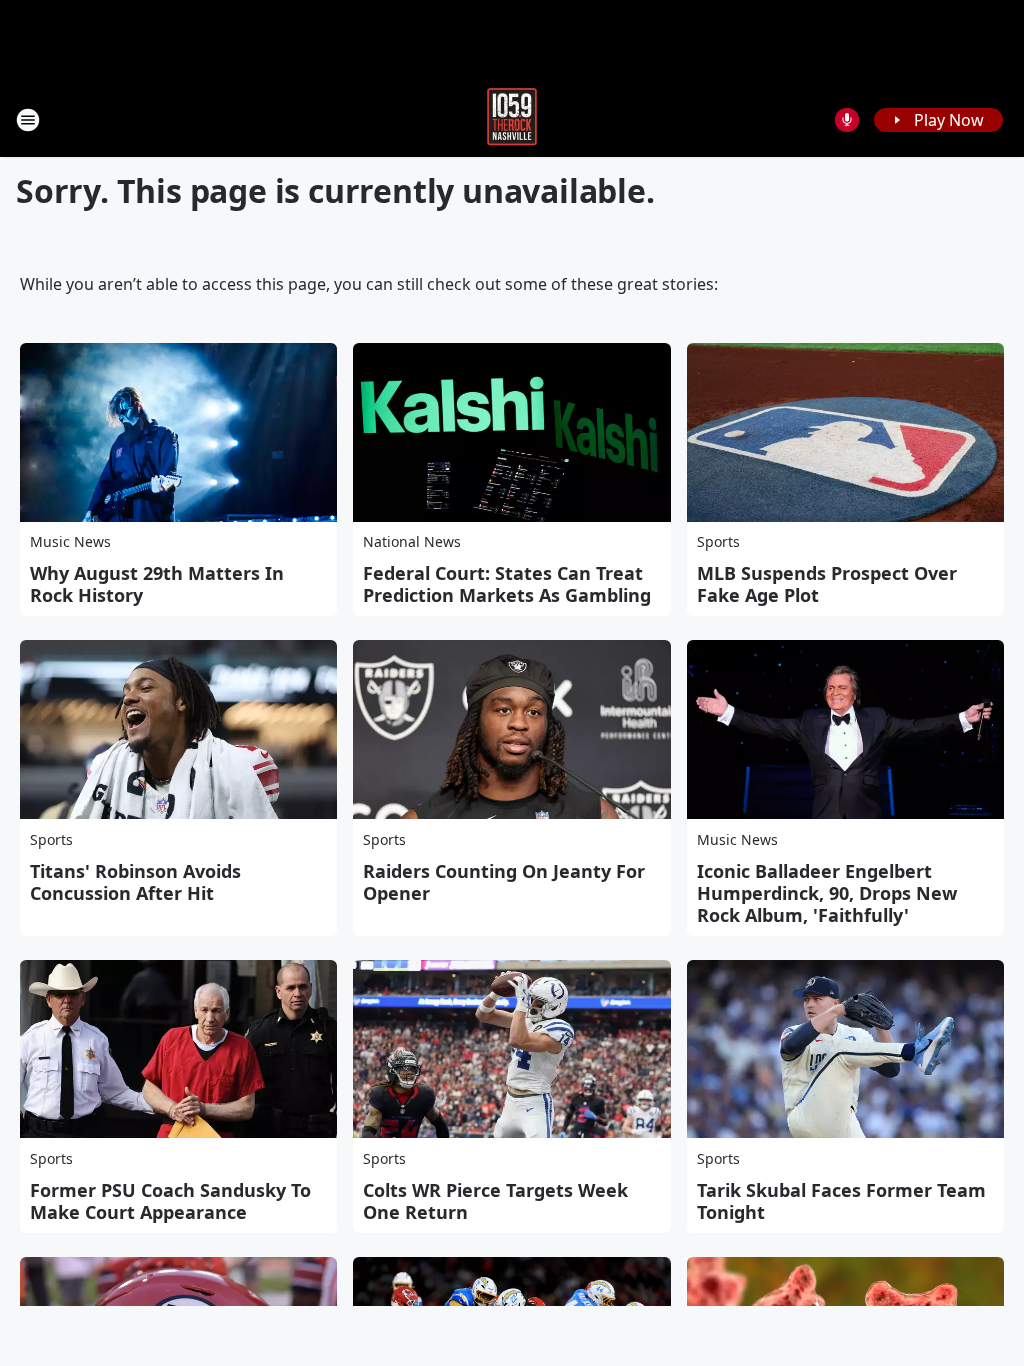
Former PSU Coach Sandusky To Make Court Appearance (170, 1201)
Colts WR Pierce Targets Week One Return (495, 1201)
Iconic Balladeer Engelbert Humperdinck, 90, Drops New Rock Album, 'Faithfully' (827, 893)
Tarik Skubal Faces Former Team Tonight (841, 1201)
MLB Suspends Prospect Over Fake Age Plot (827, 584)
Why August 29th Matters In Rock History (157, 584)
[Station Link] (512, 119)
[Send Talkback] (847, 120)
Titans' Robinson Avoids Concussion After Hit (135, 882)
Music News (70, 541)
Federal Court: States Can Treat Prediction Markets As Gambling (507, 584)
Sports (718, 541)
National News (412, 541)
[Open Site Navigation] (28, 120)
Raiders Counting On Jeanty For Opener (504, 882)
